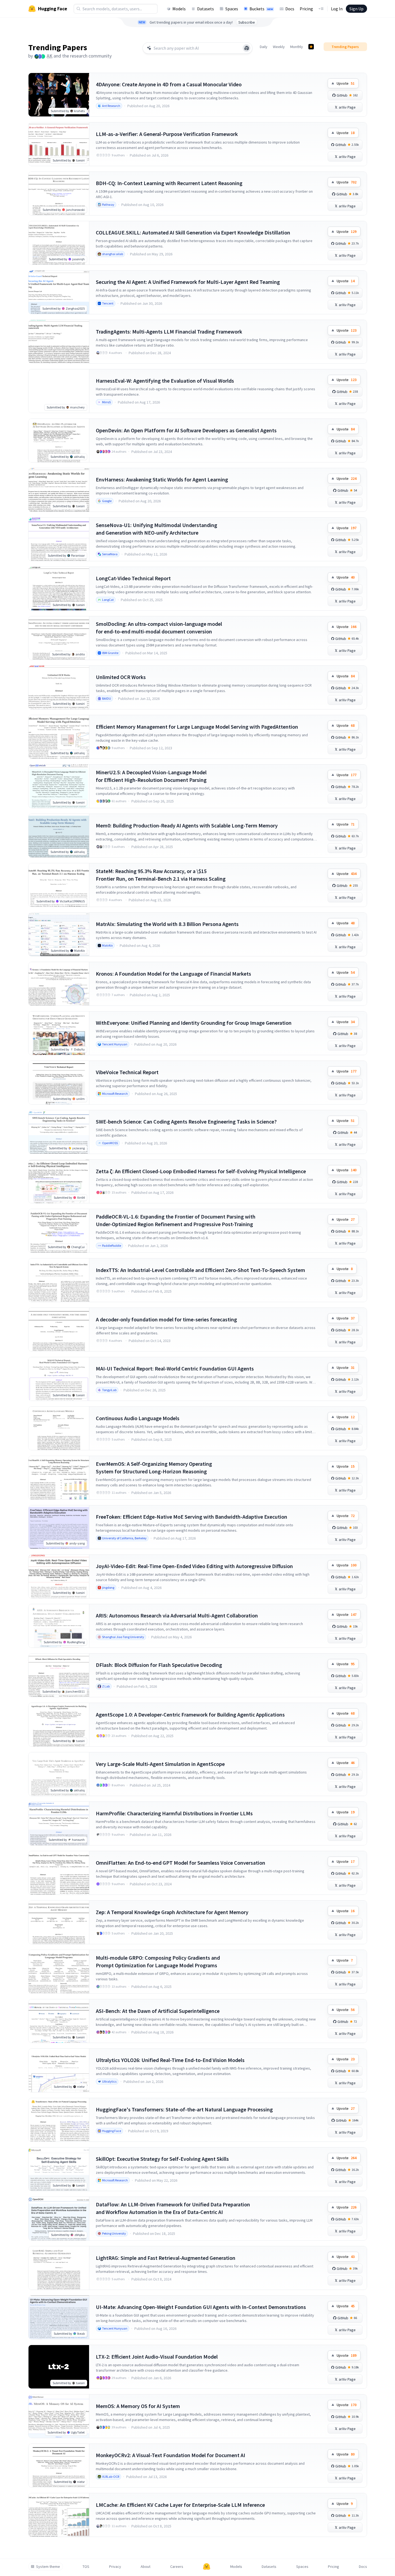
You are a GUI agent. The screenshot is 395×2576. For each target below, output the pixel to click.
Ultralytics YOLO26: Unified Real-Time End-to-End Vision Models (170, 2060)
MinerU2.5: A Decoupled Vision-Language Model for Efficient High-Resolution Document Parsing (151, 776)
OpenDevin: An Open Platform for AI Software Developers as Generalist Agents (186, 430)
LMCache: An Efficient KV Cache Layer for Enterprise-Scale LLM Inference (180, 2505)
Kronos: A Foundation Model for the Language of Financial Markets (173, 974)
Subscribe (247, 22)
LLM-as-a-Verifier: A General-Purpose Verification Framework (167, 134)
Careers (177, 2567)
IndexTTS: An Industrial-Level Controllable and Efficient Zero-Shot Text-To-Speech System (200, 1270)
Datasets (206, 9)
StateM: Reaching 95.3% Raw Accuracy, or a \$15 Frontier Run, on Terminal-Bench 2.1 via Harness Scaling (161, 875)
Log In (337, 9)
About (146, 2567)
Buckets (261, 9)
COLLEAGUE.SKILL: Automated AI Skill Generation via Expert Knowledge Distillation (193, 232)
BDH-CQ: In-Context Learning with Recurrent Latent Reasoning (169, 183)
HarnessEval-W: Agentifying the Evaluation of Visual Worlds (165, 381)
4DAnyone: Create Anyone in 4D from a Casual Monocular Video (169, 84)
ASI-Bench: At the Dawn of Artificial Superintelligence (158, 2011)
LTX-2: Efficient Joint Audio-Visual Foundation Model (157, 2357)
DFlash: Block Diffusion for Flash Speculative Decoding (159, 1665)
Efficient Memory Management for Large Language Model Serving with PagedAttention (197, 727)
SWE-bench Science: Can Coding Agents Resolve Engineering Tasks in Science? (186, 1122)
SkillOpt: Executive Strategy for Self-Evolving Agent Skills (162, 2159)
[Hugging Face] (207, 2567)
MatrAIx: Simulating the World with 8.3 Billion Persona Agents (167, 924)
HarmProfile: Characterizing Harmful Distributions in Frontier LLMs (174, 1813)
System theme (48, 2567)
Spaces (232, 9)
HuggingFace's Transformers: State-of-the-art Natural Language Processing (184, 2109)
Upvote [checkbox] (346, 83)
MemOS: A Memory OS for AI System (138, 2406)
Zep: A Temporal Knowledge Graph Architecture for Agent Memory (172, 1912)
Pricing (306, 9)
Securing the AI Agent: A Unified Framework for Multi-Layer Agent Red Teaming (188, 282)
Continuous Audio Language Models (138, 1418)
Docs (290, 9)
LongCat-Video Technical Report (133, 578)
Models (179, 9)
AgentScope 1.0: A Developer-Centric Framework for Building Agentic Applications (190, 1714)
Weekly (279, 47)
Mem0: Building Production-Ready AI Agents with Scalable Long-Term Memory (187, 825)
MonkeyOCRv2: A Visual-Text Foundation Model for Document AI (170, 2455)
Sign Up (356, 9)
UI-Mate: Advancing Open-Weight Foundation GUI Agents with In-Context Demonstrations (201, 2307)
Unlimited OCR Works (121, 677)
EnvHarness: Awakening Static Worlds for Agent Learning (162, 479)
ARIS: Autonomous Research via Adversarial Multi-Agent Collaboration (177, 1615)
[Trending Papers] (311, 47)
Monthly (297, 47)
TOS (86, 2567)
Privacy (115, 2567)
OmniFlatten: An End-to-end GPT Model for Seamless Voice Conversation (181, 1863)
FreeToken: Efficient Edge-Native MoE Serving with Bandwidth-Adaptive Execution (192, 1517)
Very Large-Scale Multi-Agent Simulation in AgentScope (160, 1764)
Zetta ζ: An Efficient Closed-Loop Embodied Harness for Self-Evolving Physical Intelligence (201, 1171)
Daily (264, 47)
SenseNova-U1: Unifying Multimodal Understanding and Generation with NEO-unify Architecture (157, 529)
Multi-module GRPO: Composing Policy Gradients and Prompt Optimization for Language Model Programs (158, 1961)
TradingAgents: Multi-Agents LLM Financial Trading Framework (169, 331)
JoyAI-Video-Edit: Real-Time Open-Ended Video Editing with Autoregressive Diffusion (194, 1566)
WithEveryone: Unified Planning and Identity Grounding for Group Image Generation (194, 1023)
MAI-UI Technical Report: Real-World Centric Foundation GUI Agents (175, 1368)
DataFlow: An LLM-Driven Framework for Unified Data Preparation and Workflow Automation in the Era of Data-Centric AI (173, 2208)
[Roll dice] (247, 48)
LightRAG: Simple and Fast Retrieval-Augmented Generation (166, 2258)
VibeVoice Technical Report (127, 1072)
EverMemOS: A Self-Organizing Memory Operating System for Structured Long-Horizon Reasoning (154, 1468)
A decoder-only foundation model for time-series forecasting (166, 1319)
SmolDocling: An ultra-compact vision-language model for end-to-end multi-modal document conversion (159, 628)
